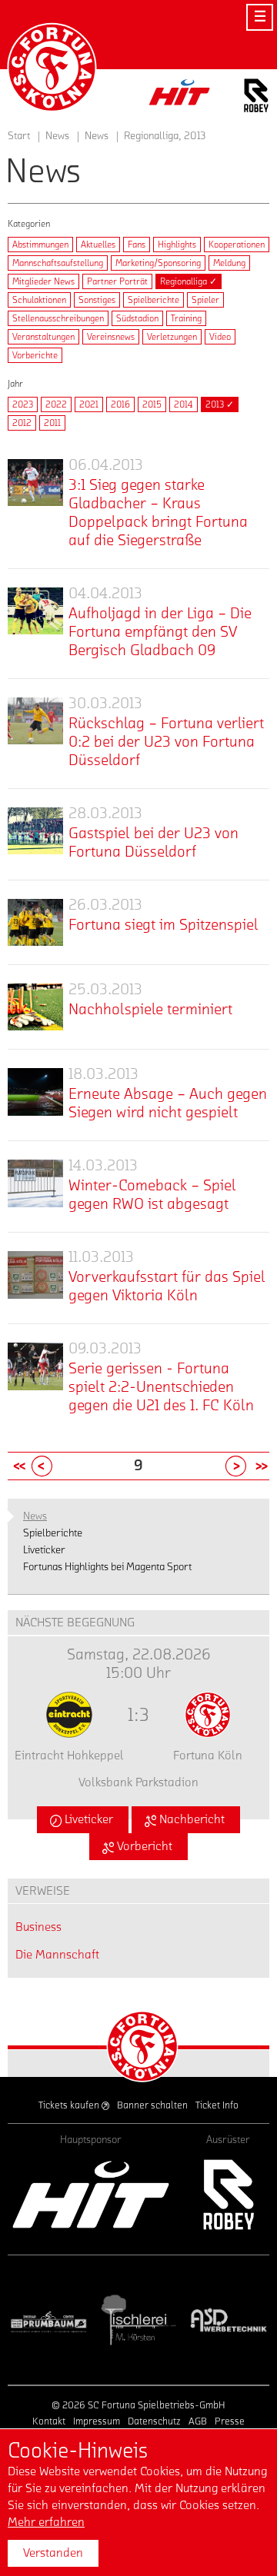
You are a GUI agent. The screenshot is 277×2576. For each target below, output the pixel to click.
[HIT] (91, 2195)
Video (220, 337)
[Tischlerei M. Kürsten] (139, 2320)
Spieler (205, 300)
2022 (56, 404)
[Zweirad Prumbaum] (49, 2320)
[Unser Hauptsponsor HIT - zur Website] (180, 97)
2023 (23, 404)
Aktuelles (98, 245)
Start (19, 136)
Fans (137, 245)
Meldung (229, 263)
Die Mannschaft (57, 1955)
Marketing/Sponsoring (158, 263)
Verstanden (53, 2553)
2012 (22, 423)
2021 (89, 404)
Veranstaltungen (43, 337)
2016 (120, 404)
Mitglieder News (43, 281)
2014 (184, 404)
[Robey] (228, 2195)
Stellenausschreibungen (58, 318)
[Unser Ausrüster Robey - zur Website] (256, 98)
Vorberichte (35, 355)
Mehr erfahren (46, 2522)
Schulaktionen (39, 300)
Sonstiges (97, 300)
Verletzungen (172, 337)
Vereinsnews (111, 337)
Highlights (177, 245)
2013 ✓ (220, 404)
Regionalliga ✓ (189, 281)
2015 (152, 404)
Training (186, 318)
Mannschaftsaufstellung (58, 263)
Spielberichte (154, 300)
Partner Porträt (117, 281)
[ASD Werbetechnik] (228, 2320)
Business (38, 1927)
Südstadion (137, 318)
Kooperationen (237, 245)
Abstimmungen (40, 245)
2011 (52, 423)
